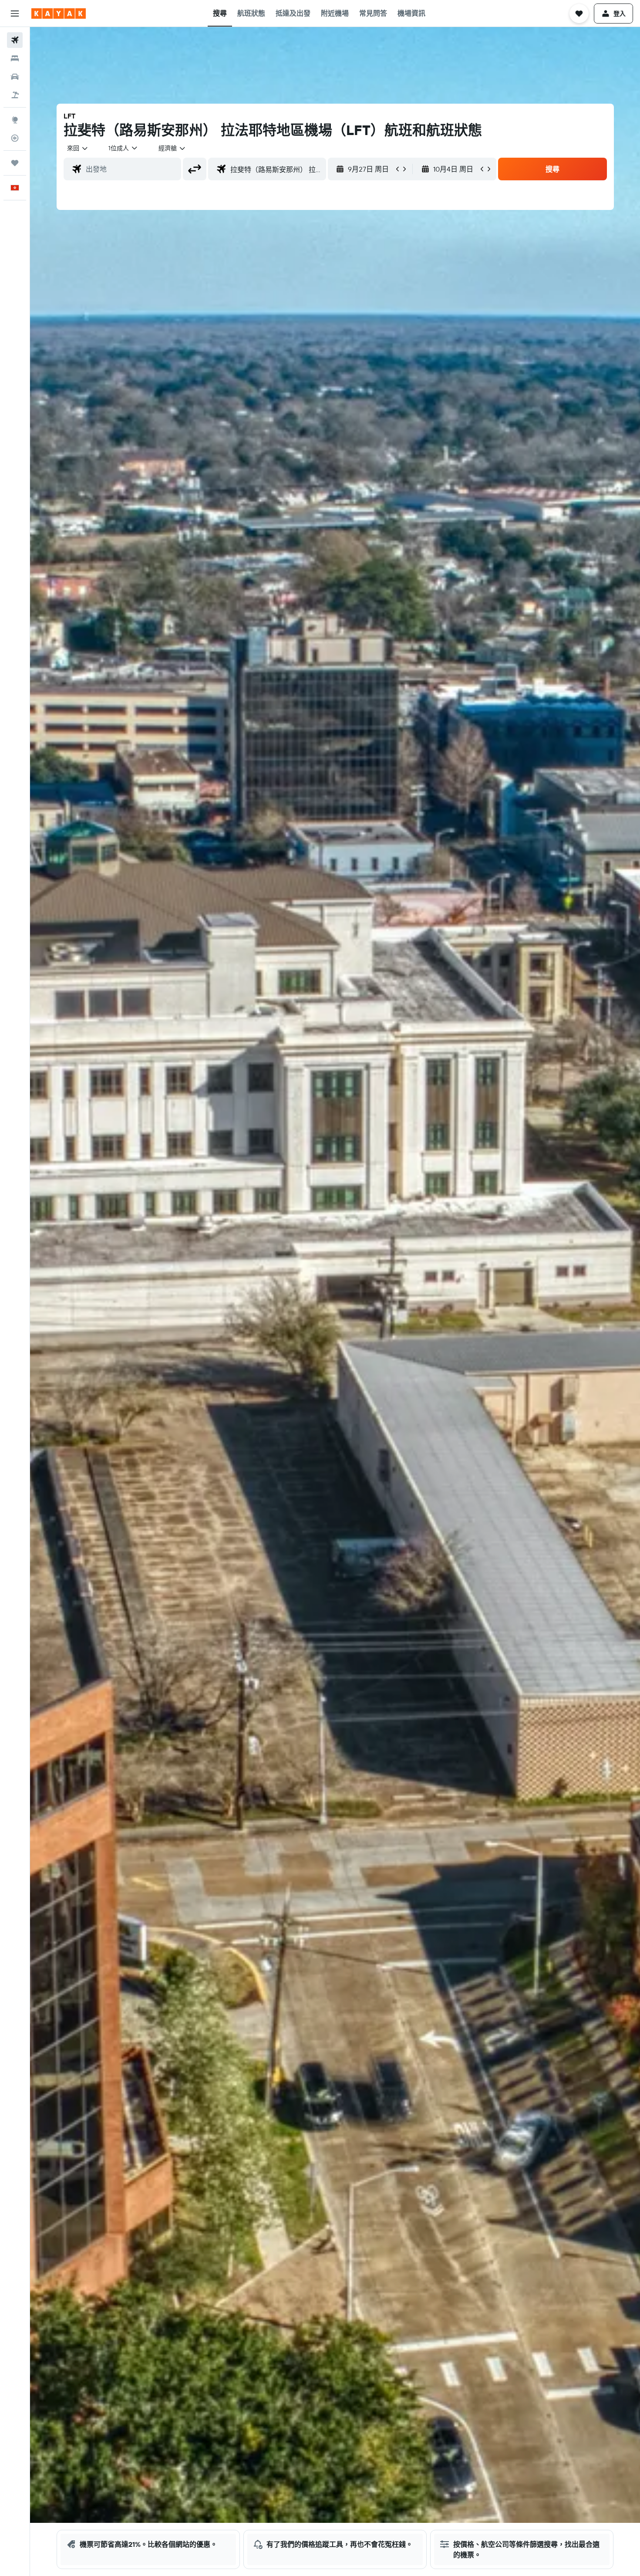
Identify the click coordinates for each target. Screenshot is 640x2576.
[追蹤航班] (15, 138)
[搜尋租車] (15, 77)
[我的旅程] (15, 163)
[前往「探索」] (15, 120)
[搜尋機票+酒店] (15, 95)
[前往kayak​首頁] (59, 14)
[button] (15, 14)
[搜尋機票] (15, 40)
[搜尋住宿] (15, 58)
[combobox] (78, 148)
